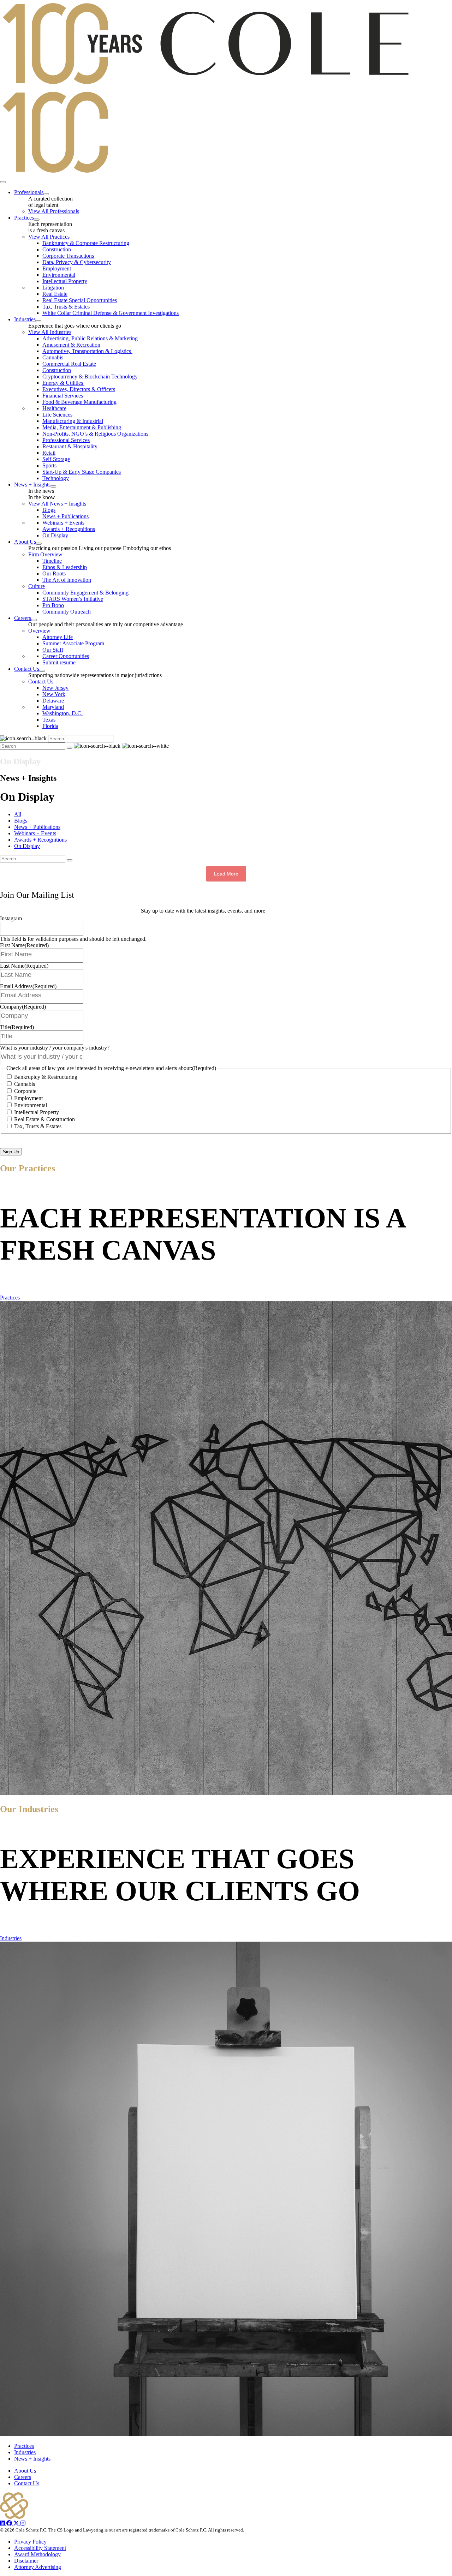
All (18, 814)
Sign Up (11, 1152)
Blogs (21, 821)
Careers (23, 2477)
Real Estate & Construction (44, 1119)
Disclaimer (26, 2561)
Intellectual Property (37, 1112)
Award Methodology (37, 2554)
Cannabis (25, 1084)
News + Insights (32, 2459)
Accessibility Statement (40, 2548)
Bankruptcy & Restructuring (46, 1077)
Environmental (31, 1105)
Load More (226, 874)
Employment (28, 1098)
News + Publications (37, 827)
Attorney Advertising (38, 2567)
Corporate (25, 1091)
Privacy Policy (30, 2542)
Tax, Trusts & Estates (38, 1126)
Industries (11, 1938)
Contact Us (27, 2483)
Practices (10, 1298)
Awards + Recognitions (40, 840)
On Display (27, 846)
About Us (25, 2471)
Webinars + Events (35, 833)
